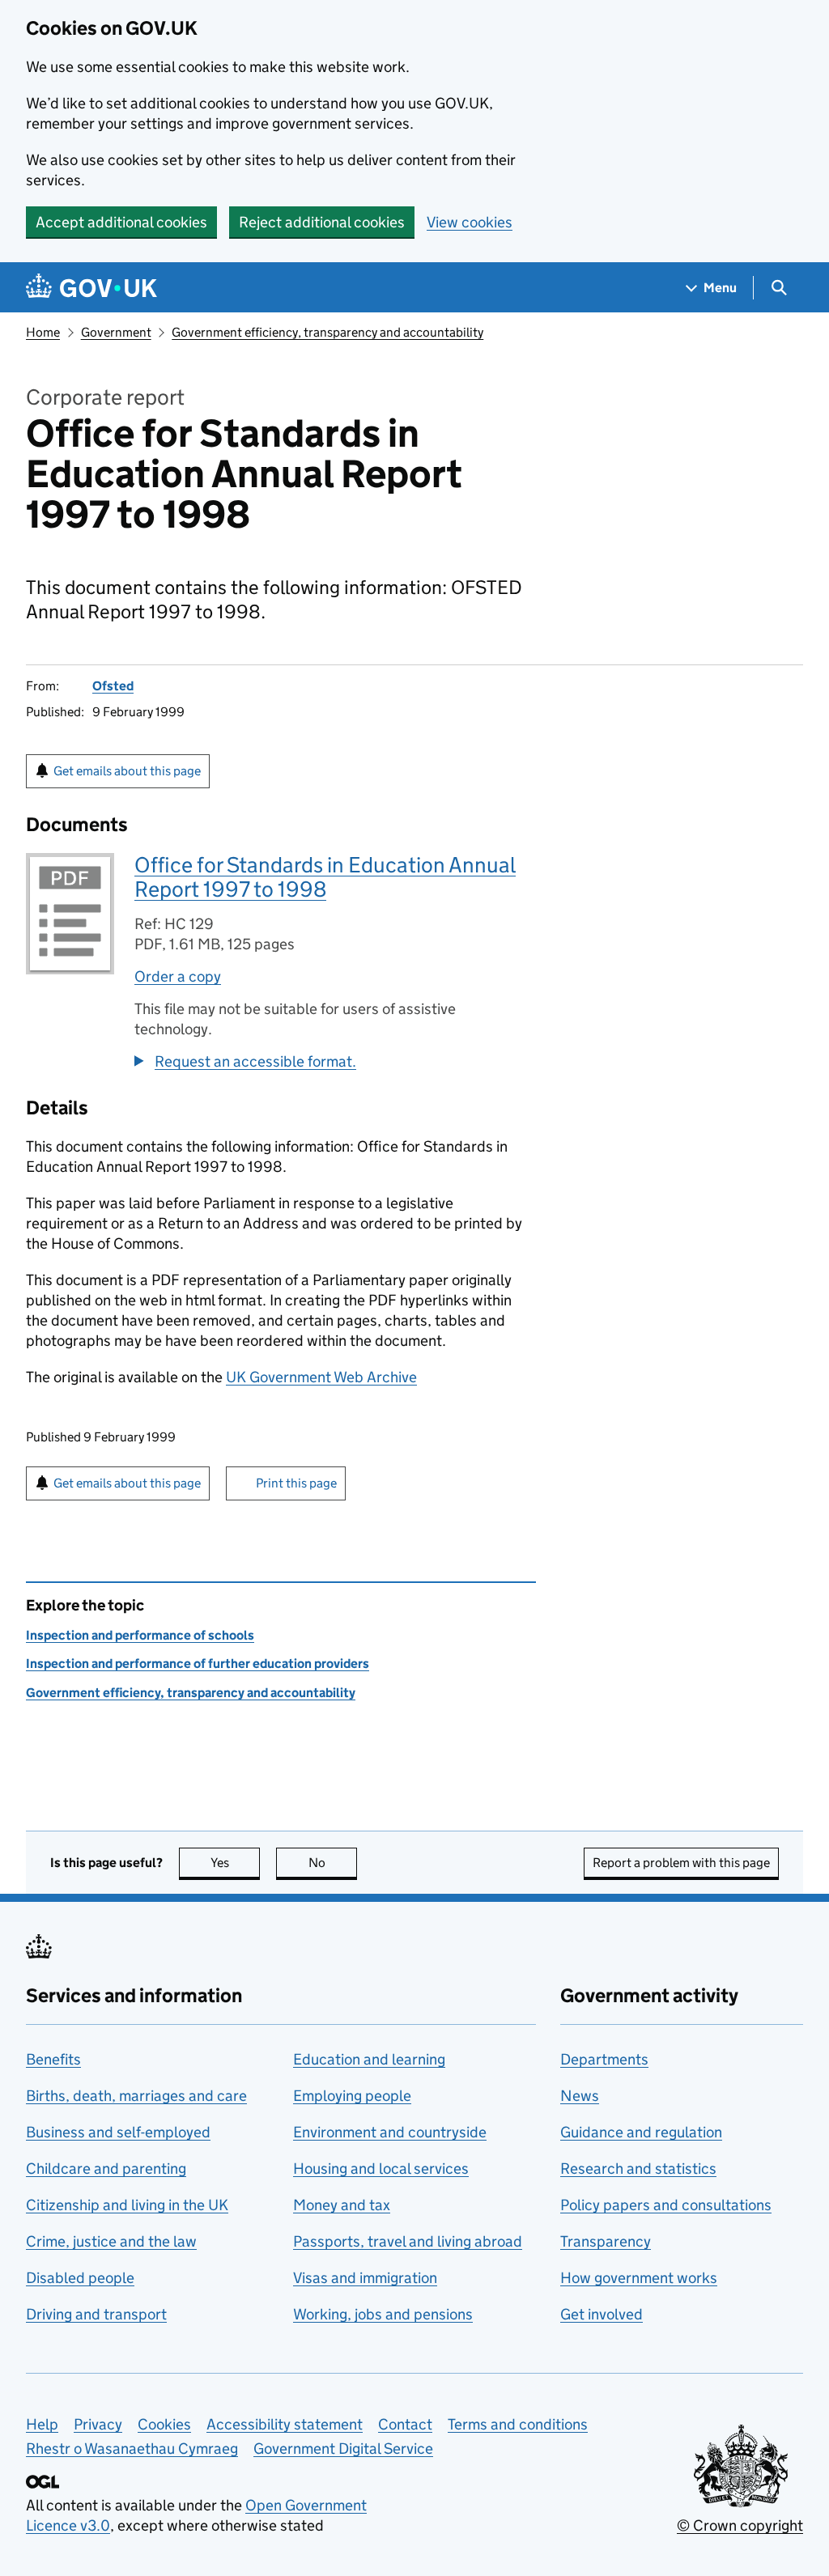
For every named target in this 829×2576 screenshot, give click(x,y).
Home (43, 332)
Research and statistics (638, 2169)
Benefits (53, 2059)
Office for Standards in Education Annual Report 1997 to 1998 (325, 877)
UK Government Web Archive (321, 1377)
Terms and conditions (518, 2424)
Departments (604, 2059)
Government (116, 332)
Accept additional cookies (121, 222)
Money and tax (342, 2205)
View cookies (470, 222)
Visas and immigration (365, 2278)
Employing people (352, 2096)
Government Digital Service (343, 2449)
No (333, 1863)
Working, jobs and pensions (383, 2314)
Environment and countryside (390, 2132)
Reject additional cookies (322, 222)
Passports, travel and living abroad (408, 2241)
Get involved (602, 2314)
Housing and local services (381, 2169)
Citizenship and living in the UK (127, 2205)
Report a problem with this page (681, 1863)
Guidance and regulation (641, 2132)
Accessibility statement (285, 2424)
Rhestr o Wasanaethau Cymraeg (132, 2449)
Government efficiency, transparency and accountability (327, 332)
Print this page (296, 1483)
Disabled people (80, 2278)
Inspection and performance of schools (140, 1635)
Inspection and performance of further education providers (198, 1664)
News (580, 2096)
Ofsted (113, 686)
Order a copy (178, 976)
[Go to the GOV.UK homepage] (91, 288)
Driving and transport (96, 2314)
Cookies (164, 2424)
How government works (639, 2278)
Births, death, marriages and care (136, 2096)
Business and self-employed (118, 2132)
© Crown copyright (740, 2525)
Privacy (98, 2424)
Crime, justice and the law (111, 2241)
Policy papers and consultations (666, 2205)
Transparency (606, 2241)
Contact (405, 2424)
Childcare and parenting (106, 2169)
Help (42, 2424)
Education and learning (369, 2059)
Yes (235, 1863)
